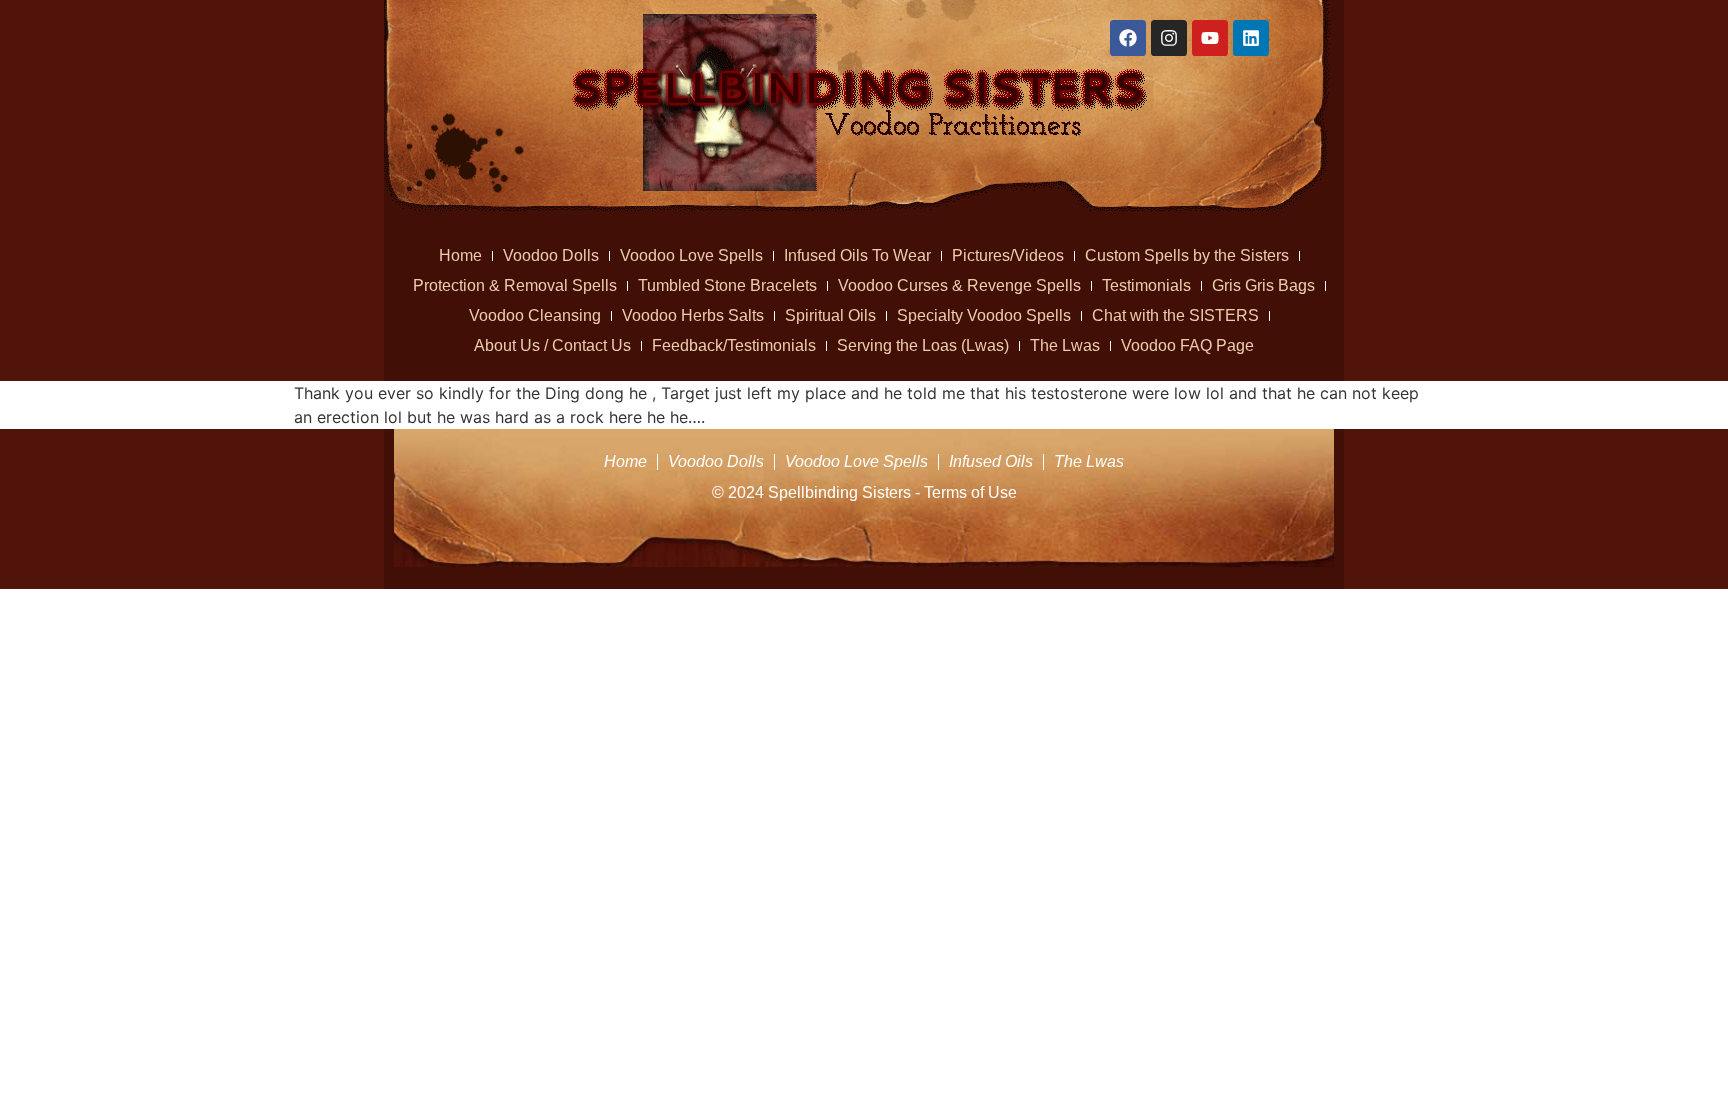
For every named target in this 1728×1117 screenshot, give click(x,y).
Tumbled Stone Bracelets (727, 285)
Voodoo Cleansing (535, 315)
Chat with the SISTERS (1175, 315)
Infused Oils (991, 461)
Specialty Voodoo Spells (984, 315)
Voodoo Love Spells (691, 255)
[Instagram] (1169, 38)
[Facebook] (1128, 38)
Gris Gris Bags (1263, 285)
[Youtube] (1210, 38)
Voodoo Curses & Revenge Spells (959, 285)
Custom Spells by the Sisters (1187, 255)
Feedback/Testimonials (734, 345)
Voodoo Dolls (551, 255)
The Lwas (1065, 345)
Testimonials (1146, 285)
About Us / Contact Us (552, 345)
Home (460, 255)
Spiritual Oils (830, 315)
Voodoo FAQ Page (1187, 345)
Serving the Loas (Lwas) (923, 345)
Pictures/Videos (1008, 255)
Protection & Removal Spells (515, 285)
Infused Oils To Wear (857, 255)
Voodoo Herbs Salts (693, 315)
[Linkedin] (1251, 38)
